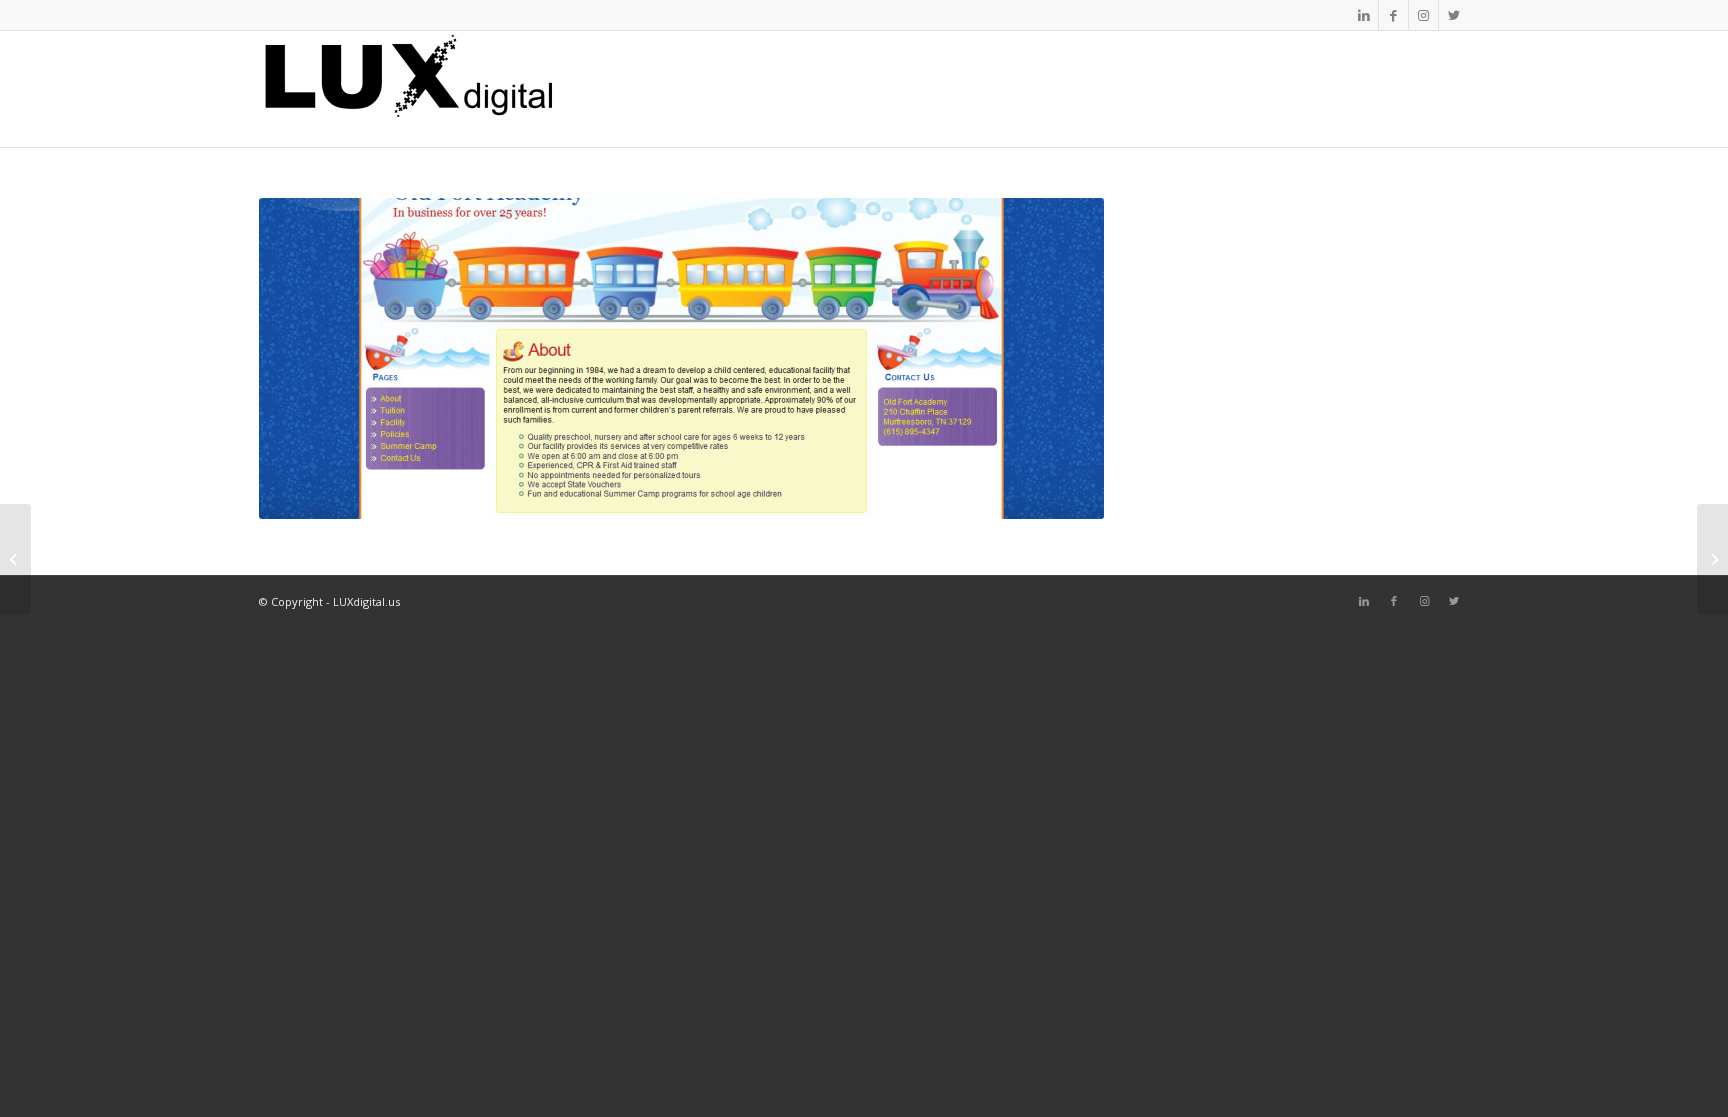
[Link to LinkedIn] (1363, 15)
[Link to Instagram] (1423, 15)
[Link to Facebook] (1393, 15)
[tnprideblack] (1712, 559)
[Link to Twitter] (1454, 15)
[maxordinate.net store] (15, 559)
